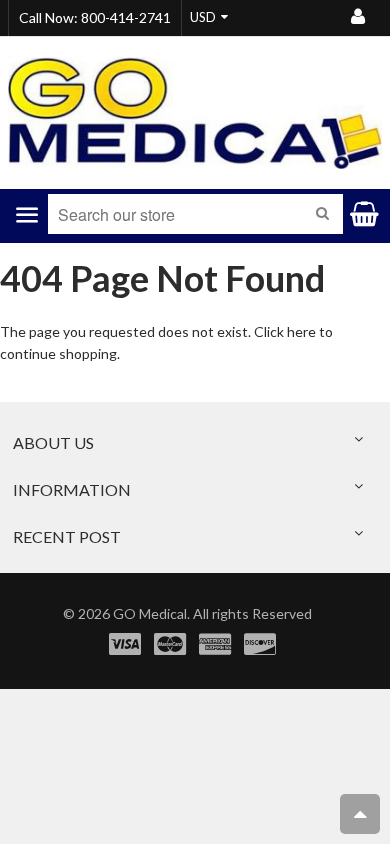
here (301, 331)
